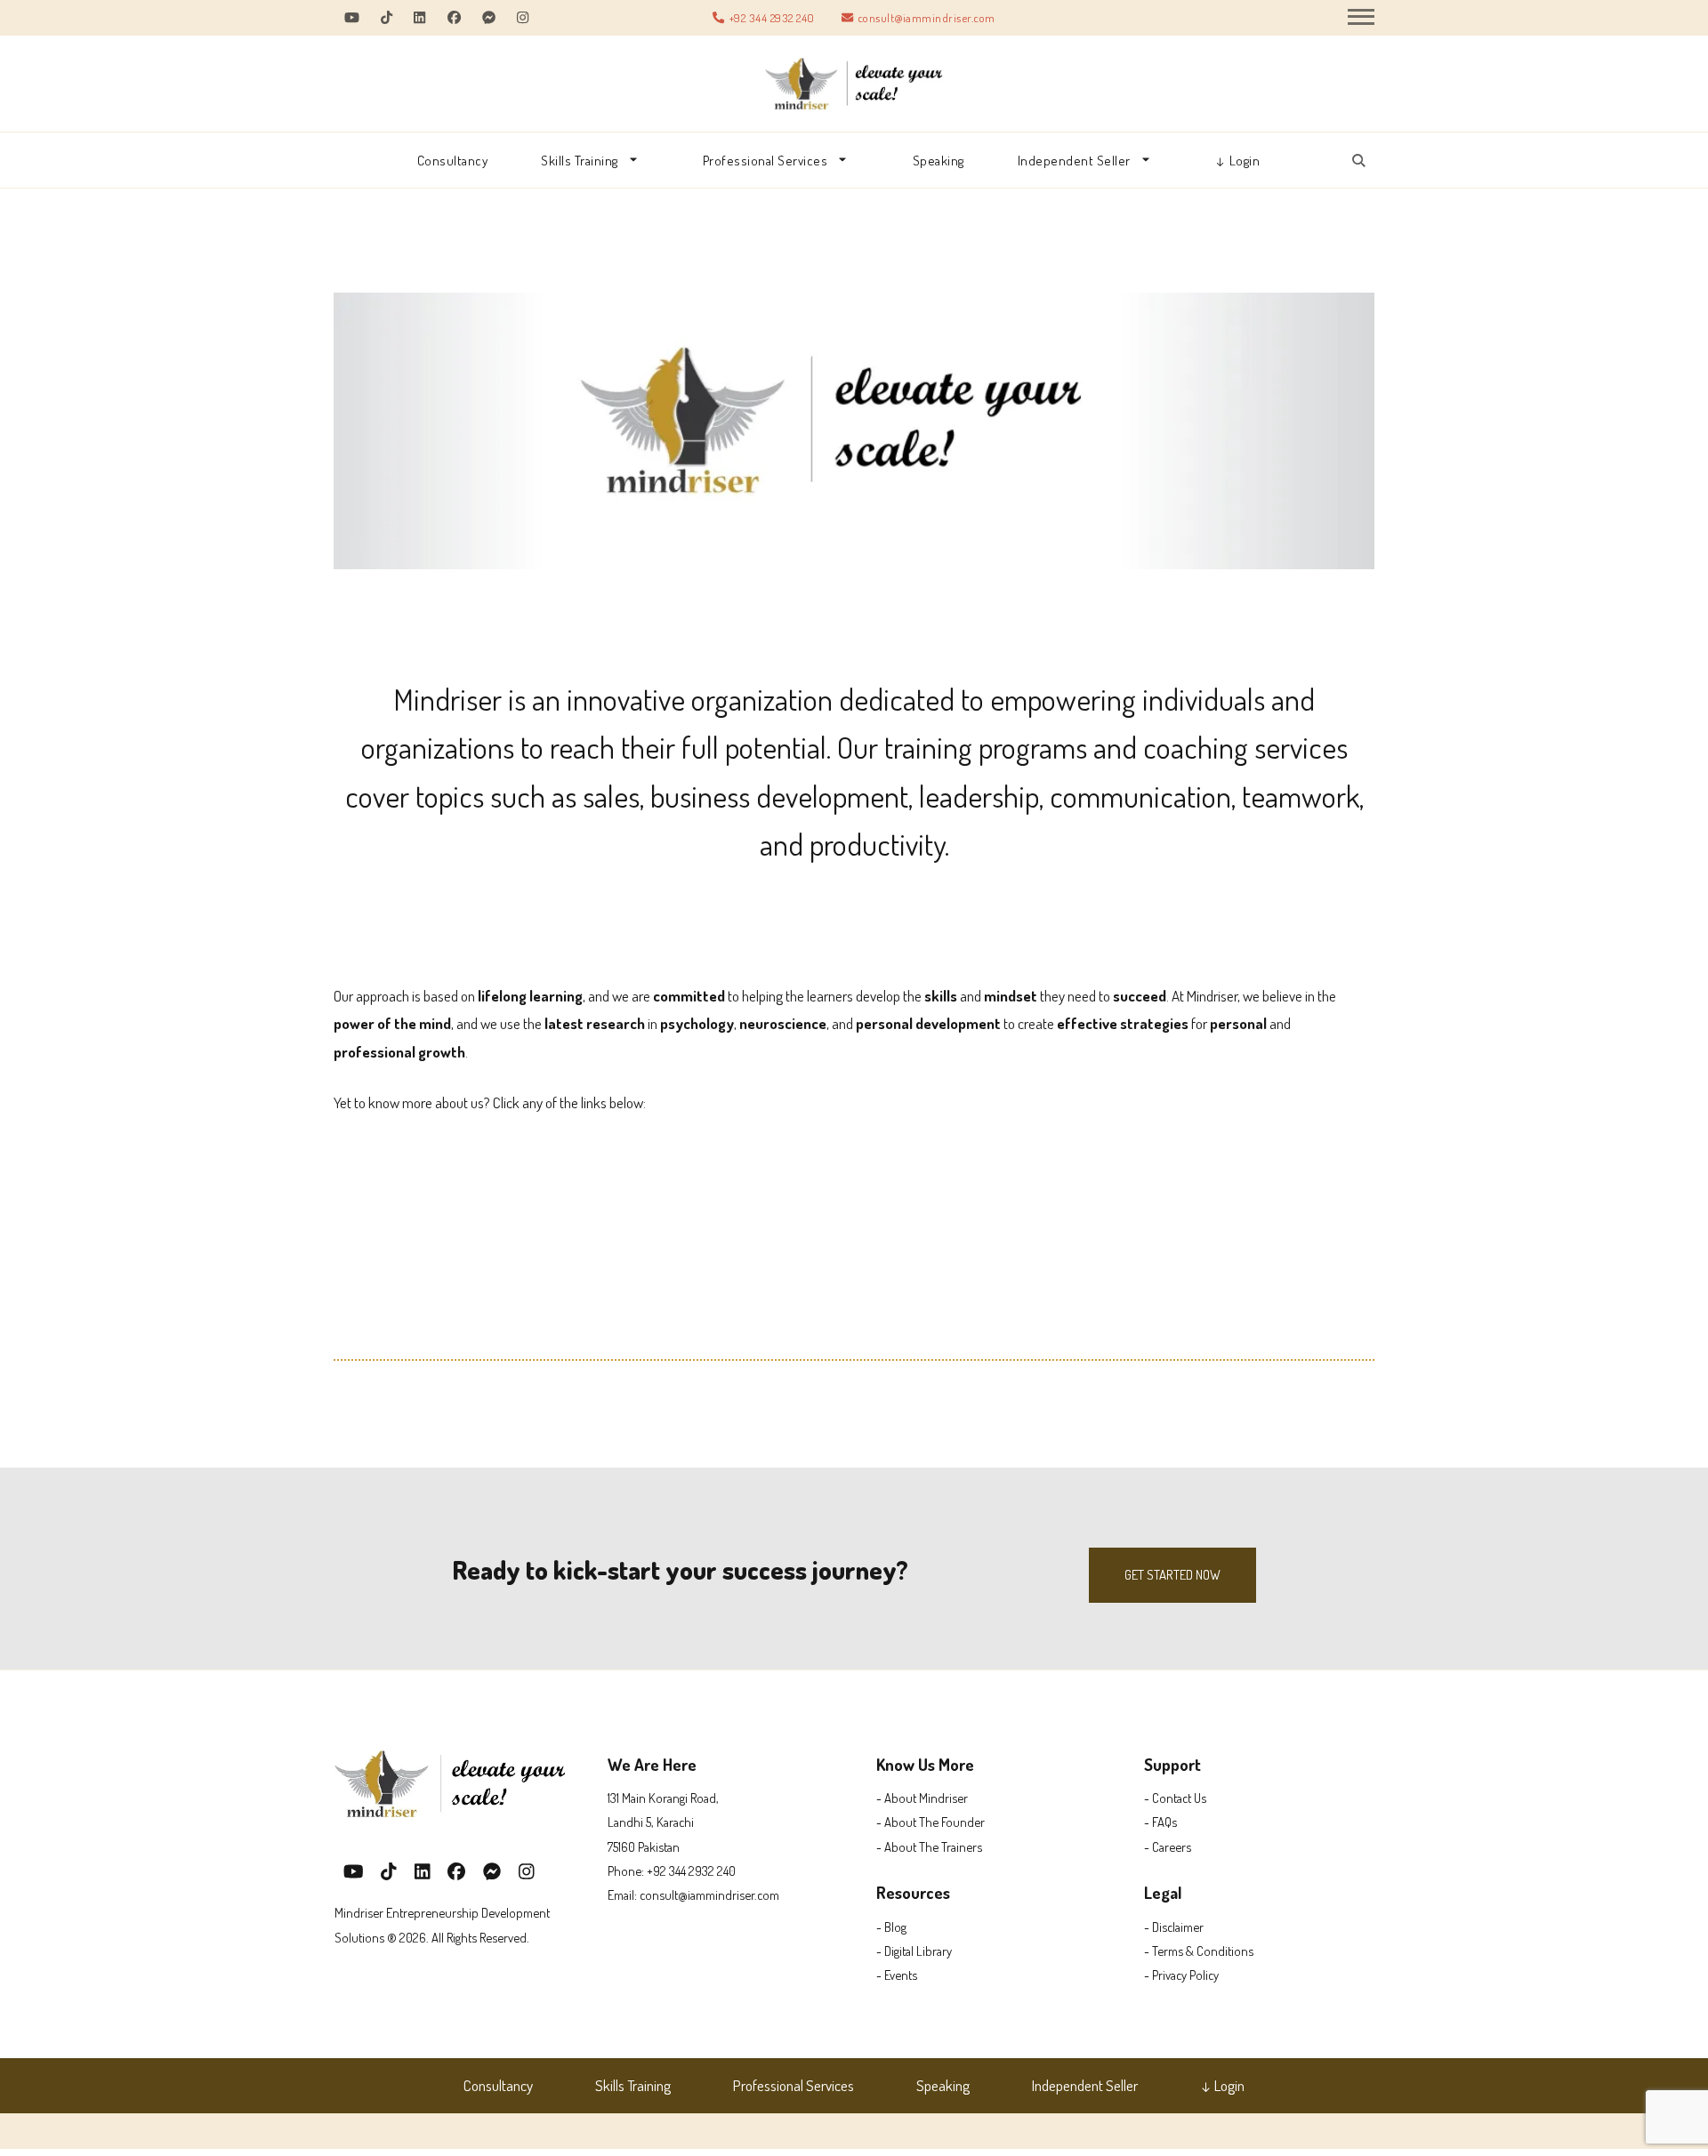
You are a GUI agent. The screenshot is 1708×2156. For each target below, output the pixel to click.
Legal (1163, 1892)
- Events (897, 1975)
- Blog (891, 1927)
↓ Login (1238, 160)
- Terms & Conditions (1199, 1951)
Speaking (939, 160)
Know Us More (925, 1764)
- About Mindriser (922, 1798)
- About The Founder (931, 1822)
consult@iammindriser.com (927, 17)
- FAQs (1160, 1822)
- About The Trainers (929, 1846)
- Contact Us (1175, 1798)
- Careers (1168, 1846)
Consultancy (453, 160)
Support (1172, 1764)
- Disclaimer (1174, 1927)
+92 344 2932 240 (772, 17)
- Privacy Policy (1181, 1975)
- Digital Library (914, 1951)
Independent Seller (1074, 160)
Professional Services (765, 160)
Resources (913, 1892)
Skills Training (580, 160)
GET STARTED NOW (1172, 1575)
